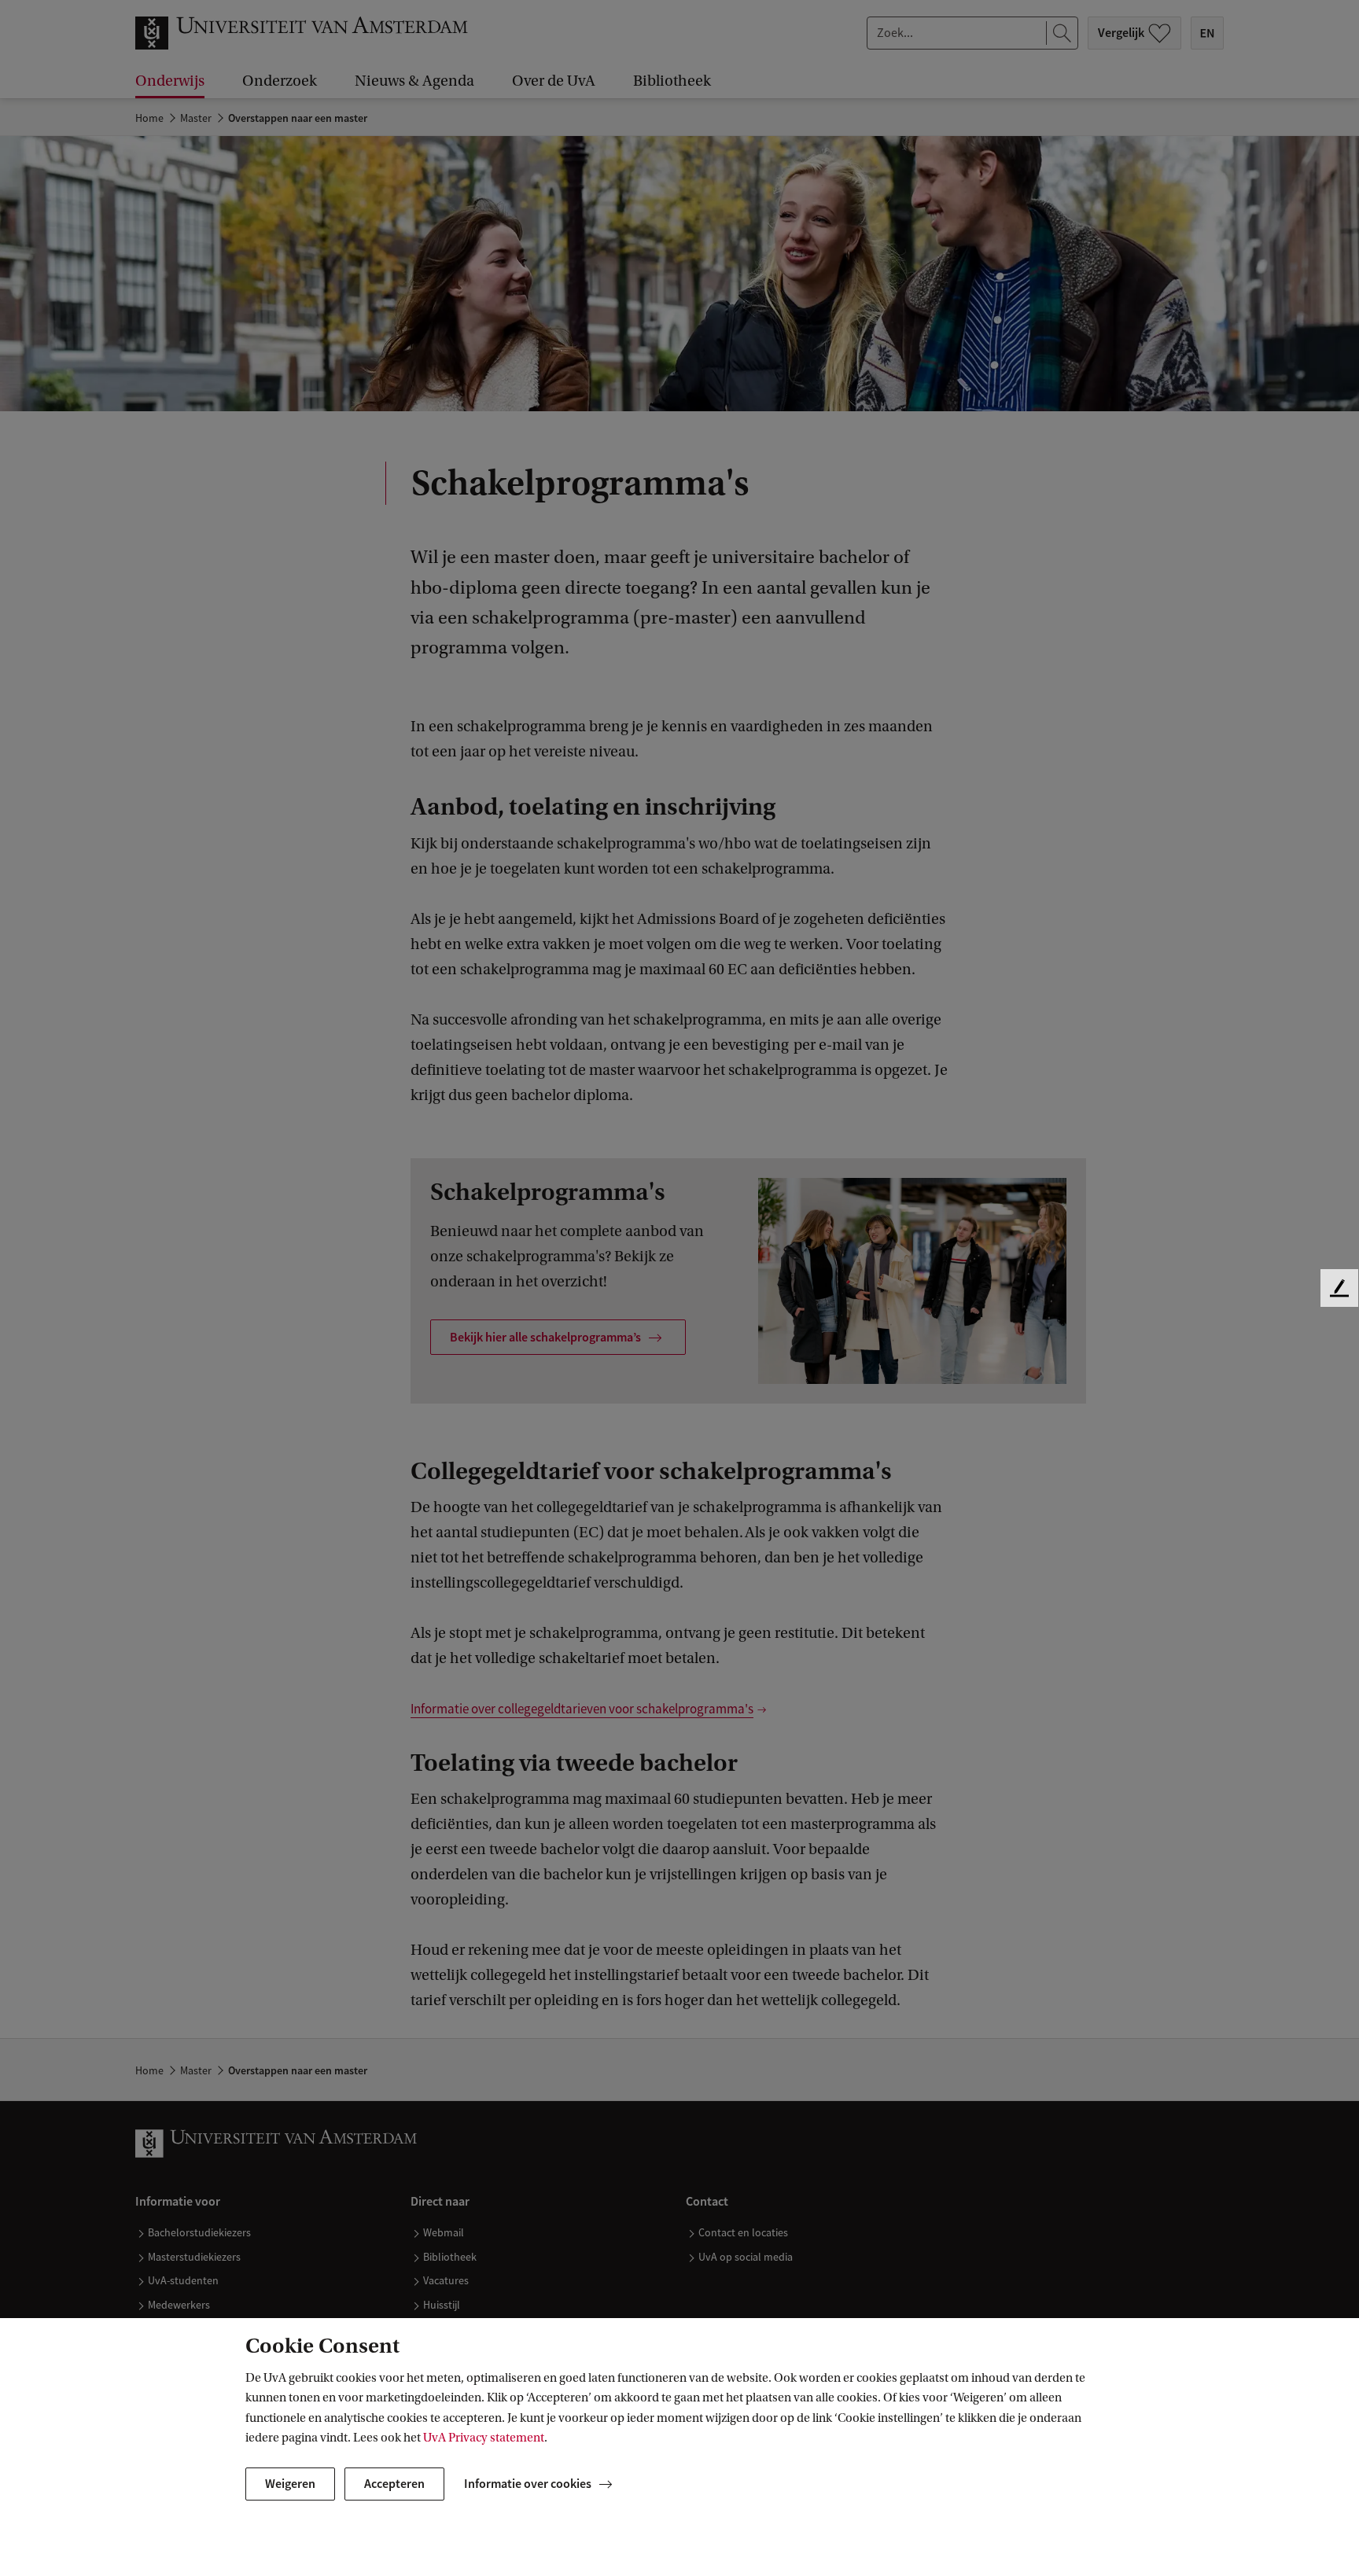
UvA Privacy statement (484, 2438)
